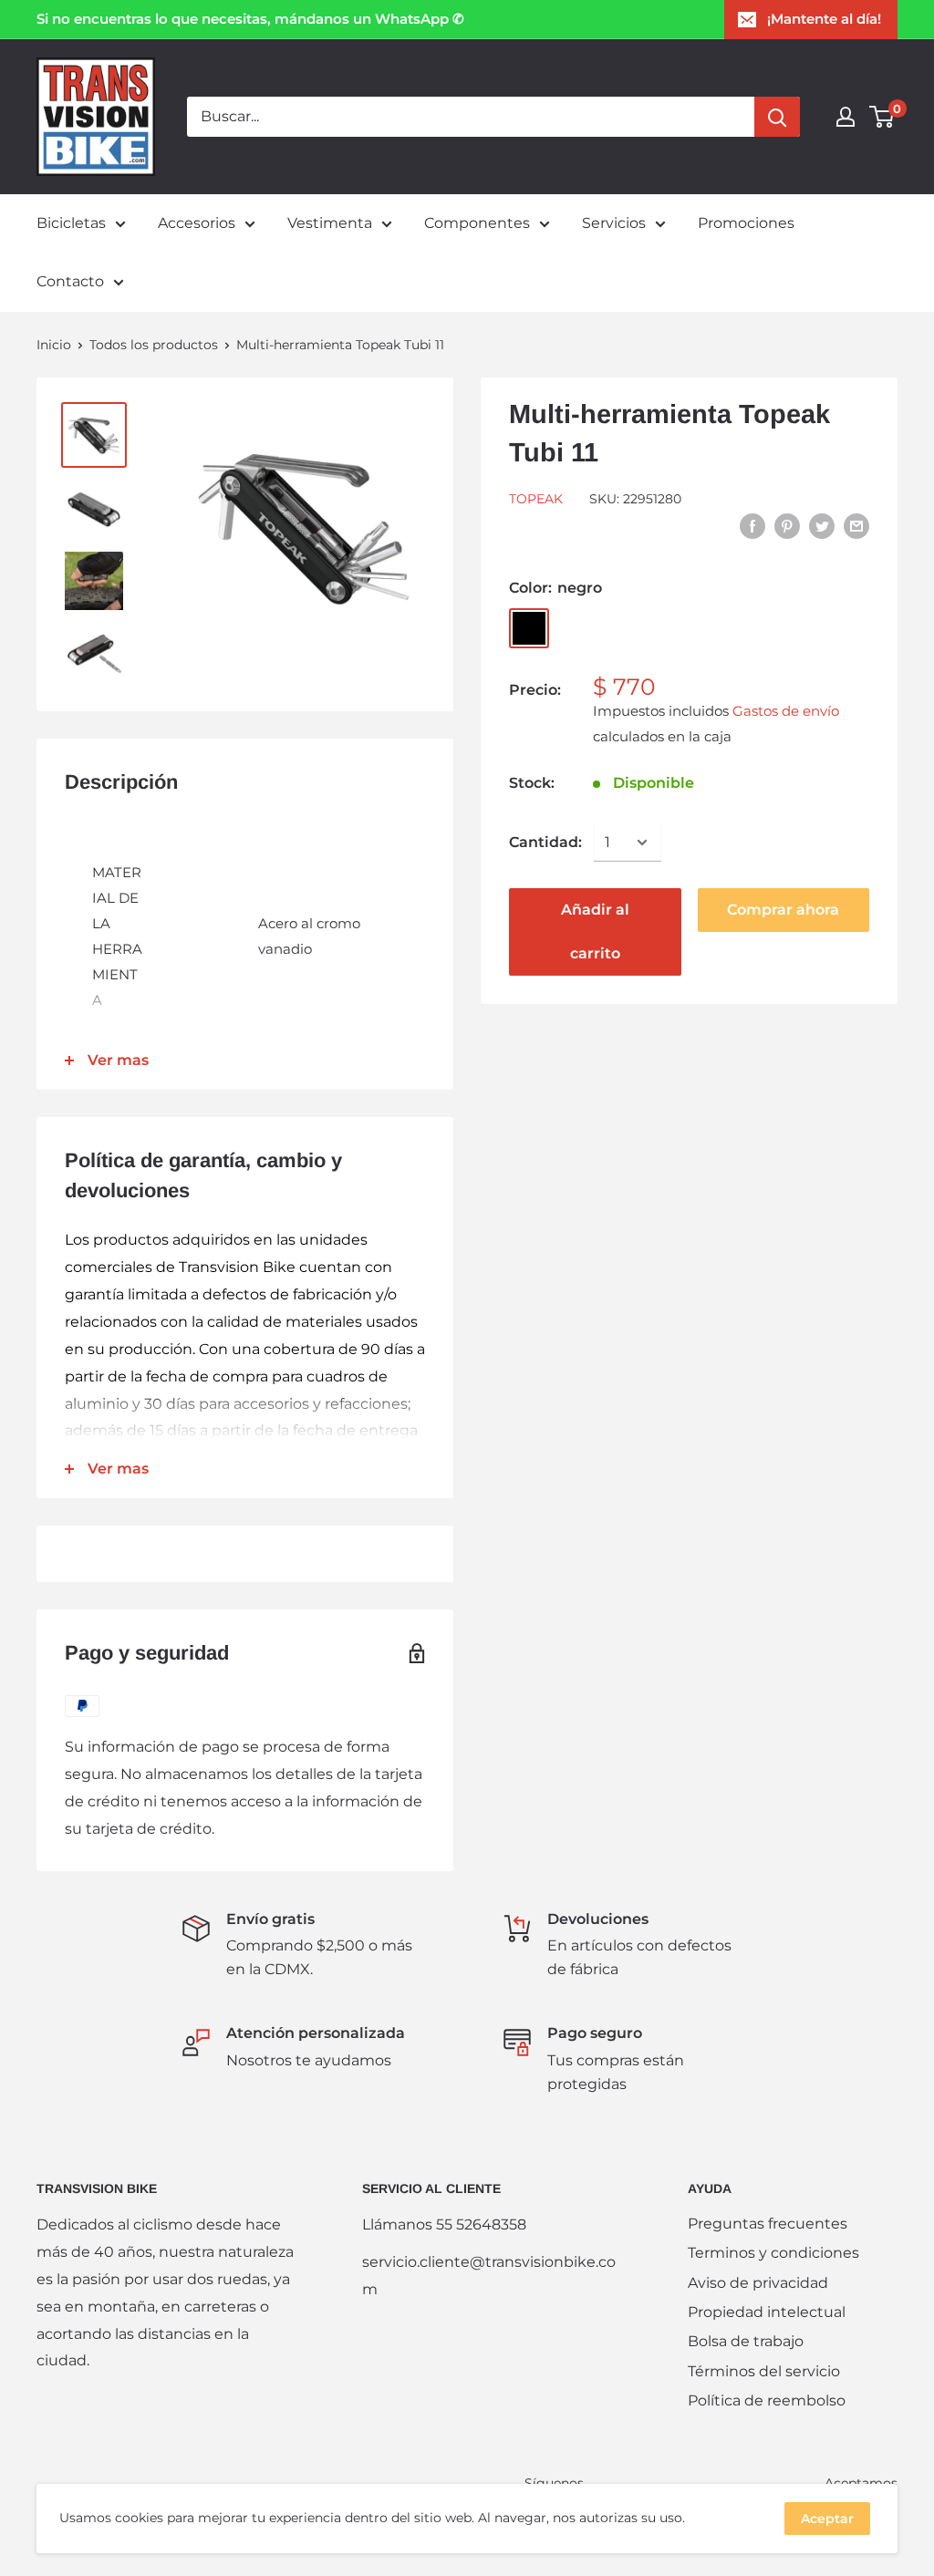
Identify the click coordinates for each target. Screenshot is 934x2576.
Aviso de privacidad (758, 2283)
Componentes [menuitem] (477, 223)
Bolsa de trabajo (746, 2341)
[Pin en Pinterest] (787, 525)
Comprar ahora (783, 910)
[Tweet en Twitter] (822, 525)
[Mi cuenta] (846, 117)
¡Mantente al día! (824, 19)
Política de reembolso (767, 2400)
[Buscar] (777, 117)
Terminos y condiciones (773, 2253)
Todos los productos (154, 345)
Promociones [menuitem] (746, 223)
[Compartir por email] (856, 525)
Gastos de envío (786, 711)
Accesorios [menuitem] (197, 223)
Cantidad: (545, 842)
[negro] (529, 628)
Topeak (536, 499)
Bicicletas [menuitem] (71, 223)
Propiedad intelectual (767, 2312)
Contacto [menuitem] (70, 281)
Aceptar (827, 2519)
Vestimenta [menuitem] (330, 223)
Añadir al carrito (595, 931)
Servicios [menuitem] (614, 223)
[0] (882, 117)
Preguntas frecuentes (768, 2224)
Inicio (54, 345)
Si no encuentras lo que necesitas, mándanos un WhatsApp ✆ (250, 19)
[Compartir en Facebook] (752, 525)
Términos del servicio (764, 2371)
